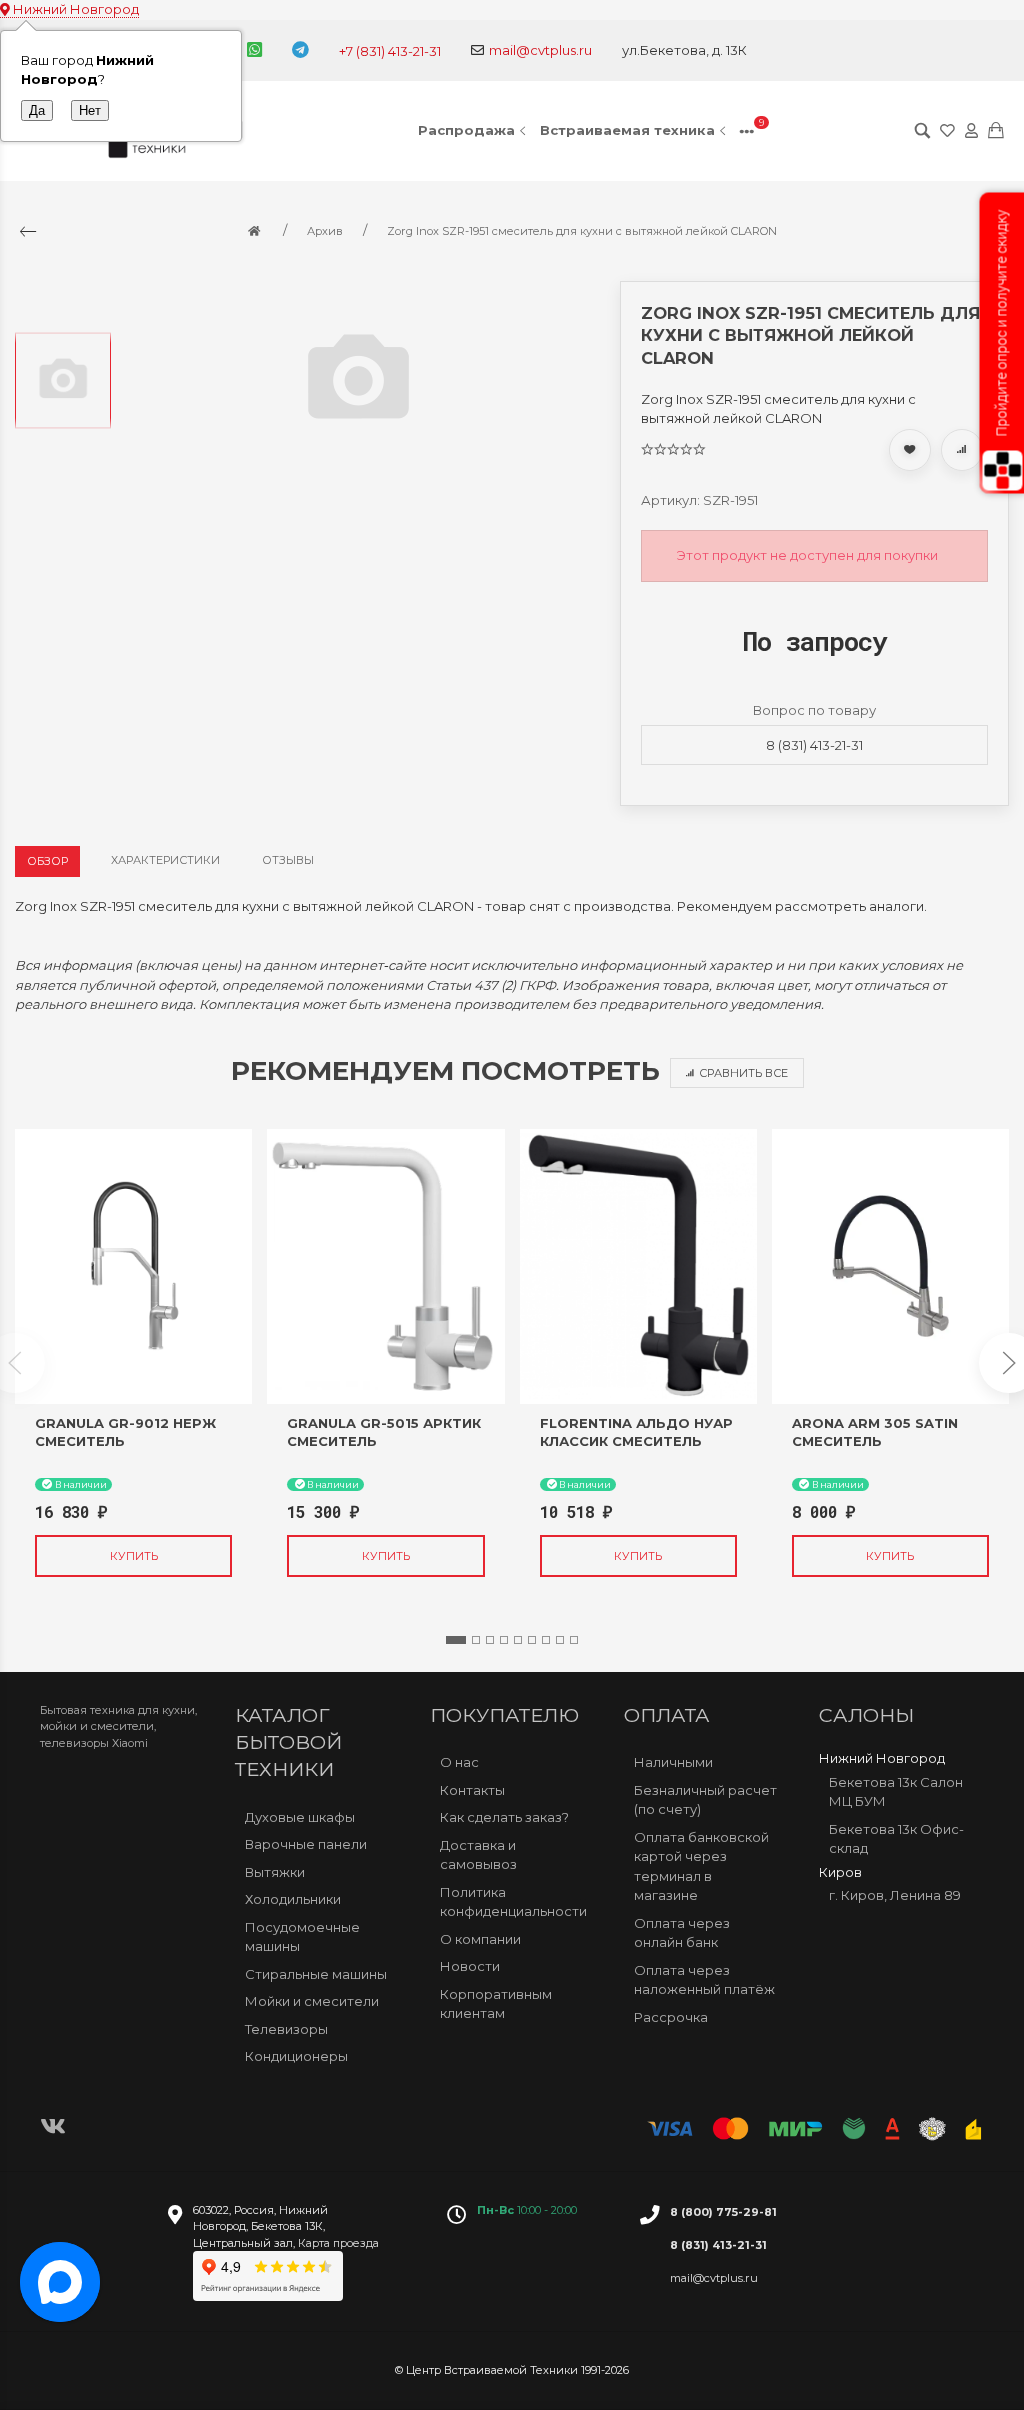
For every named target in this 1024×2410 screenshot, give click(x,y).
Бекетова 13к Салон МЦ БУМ (896, 1792)
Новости (470, 1966)
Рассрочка (671, 2017)
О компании (480, 1939)
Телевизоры (286, 2029)
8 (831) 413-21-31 (814, 745)
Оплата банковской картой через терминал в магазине (701, 1866)
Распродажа (466, 130)
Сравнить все (743, 1073)
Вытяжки (275, 1872)
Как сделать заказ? (504, 1817)
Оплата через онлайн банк (682, 1933)
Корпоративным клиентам (496, 2004)
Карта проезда (338, 2243)
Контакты (472, 1790)
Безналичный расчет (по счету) (705, 1800)
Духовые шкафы (300, 1817)
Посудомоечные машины (302, 1937)
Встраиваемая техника (627, 130)
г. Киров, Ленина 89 (895, 1895)
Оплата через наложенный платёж (704, 1980)
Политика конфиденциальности (513, 1902)
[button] (456, 1640)
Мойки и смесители (312, 2001)
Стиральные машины (316, 1974)
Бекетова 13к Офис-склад (896, 1839)
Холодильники (293, 1899)
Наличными (673, 1762)
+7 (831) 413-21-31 (390, 51)
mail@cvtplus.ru (540, 50)
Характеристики (165, 860)
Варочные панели (306, 1844)
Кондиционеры (296, 2056)
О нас (459, 1762)
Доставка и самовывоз (478, 1855)
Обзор (47, 861)
